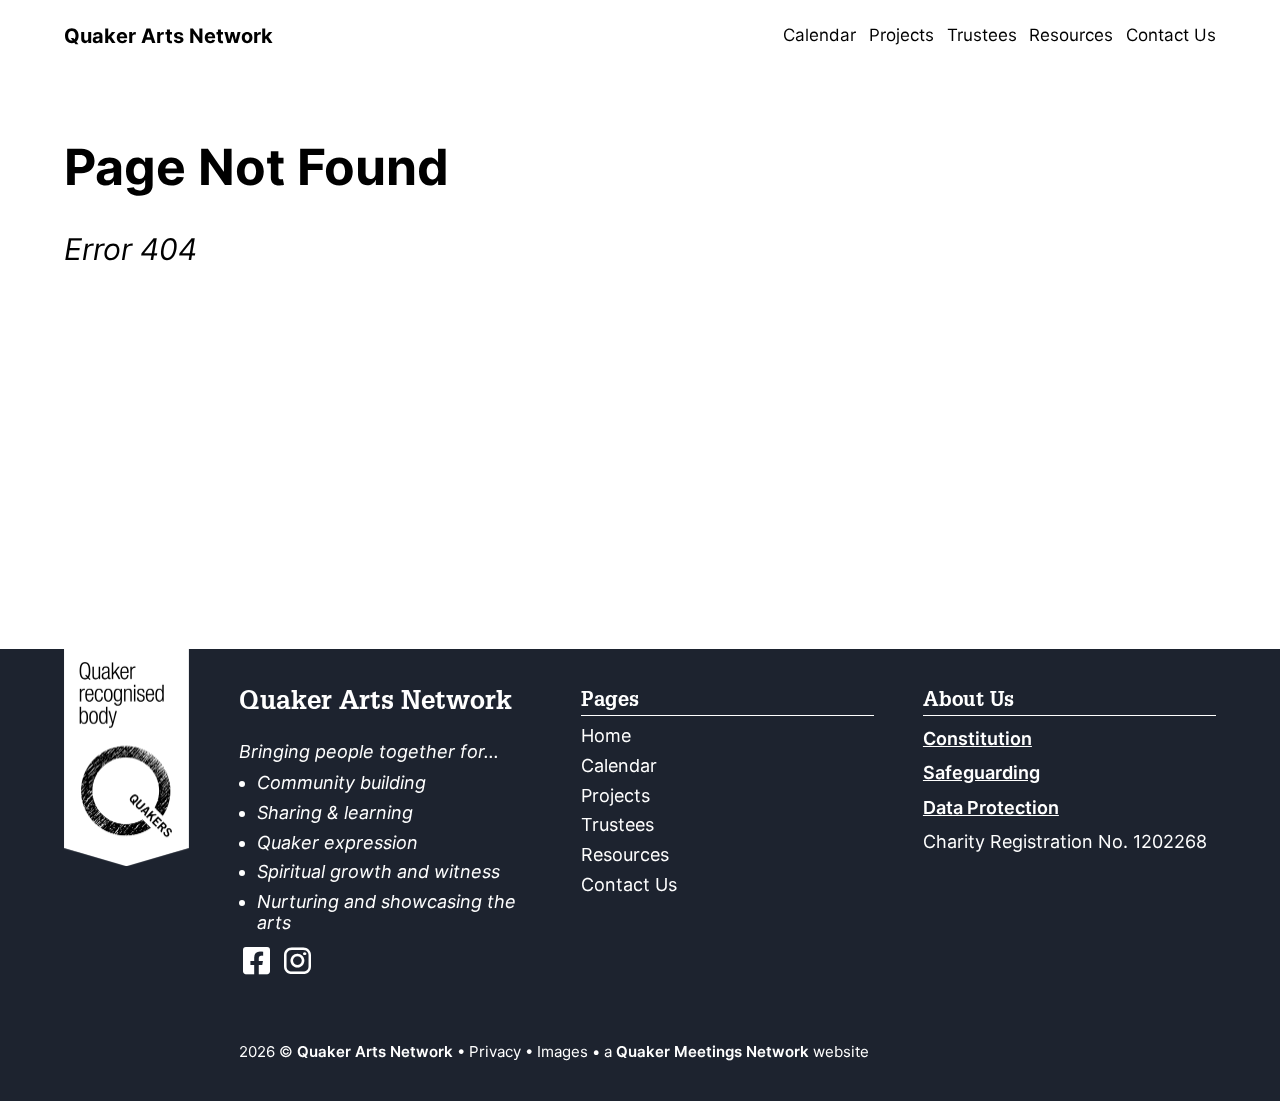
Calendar (819, 35)
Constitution (977, 738)
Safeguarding (981, 772)
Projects (901, 35)
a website (736, 1051)
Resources (1071, 35)
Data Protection (991, 807)
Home (606, 735)
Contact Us (1171, 35)
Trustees (982, 35)
